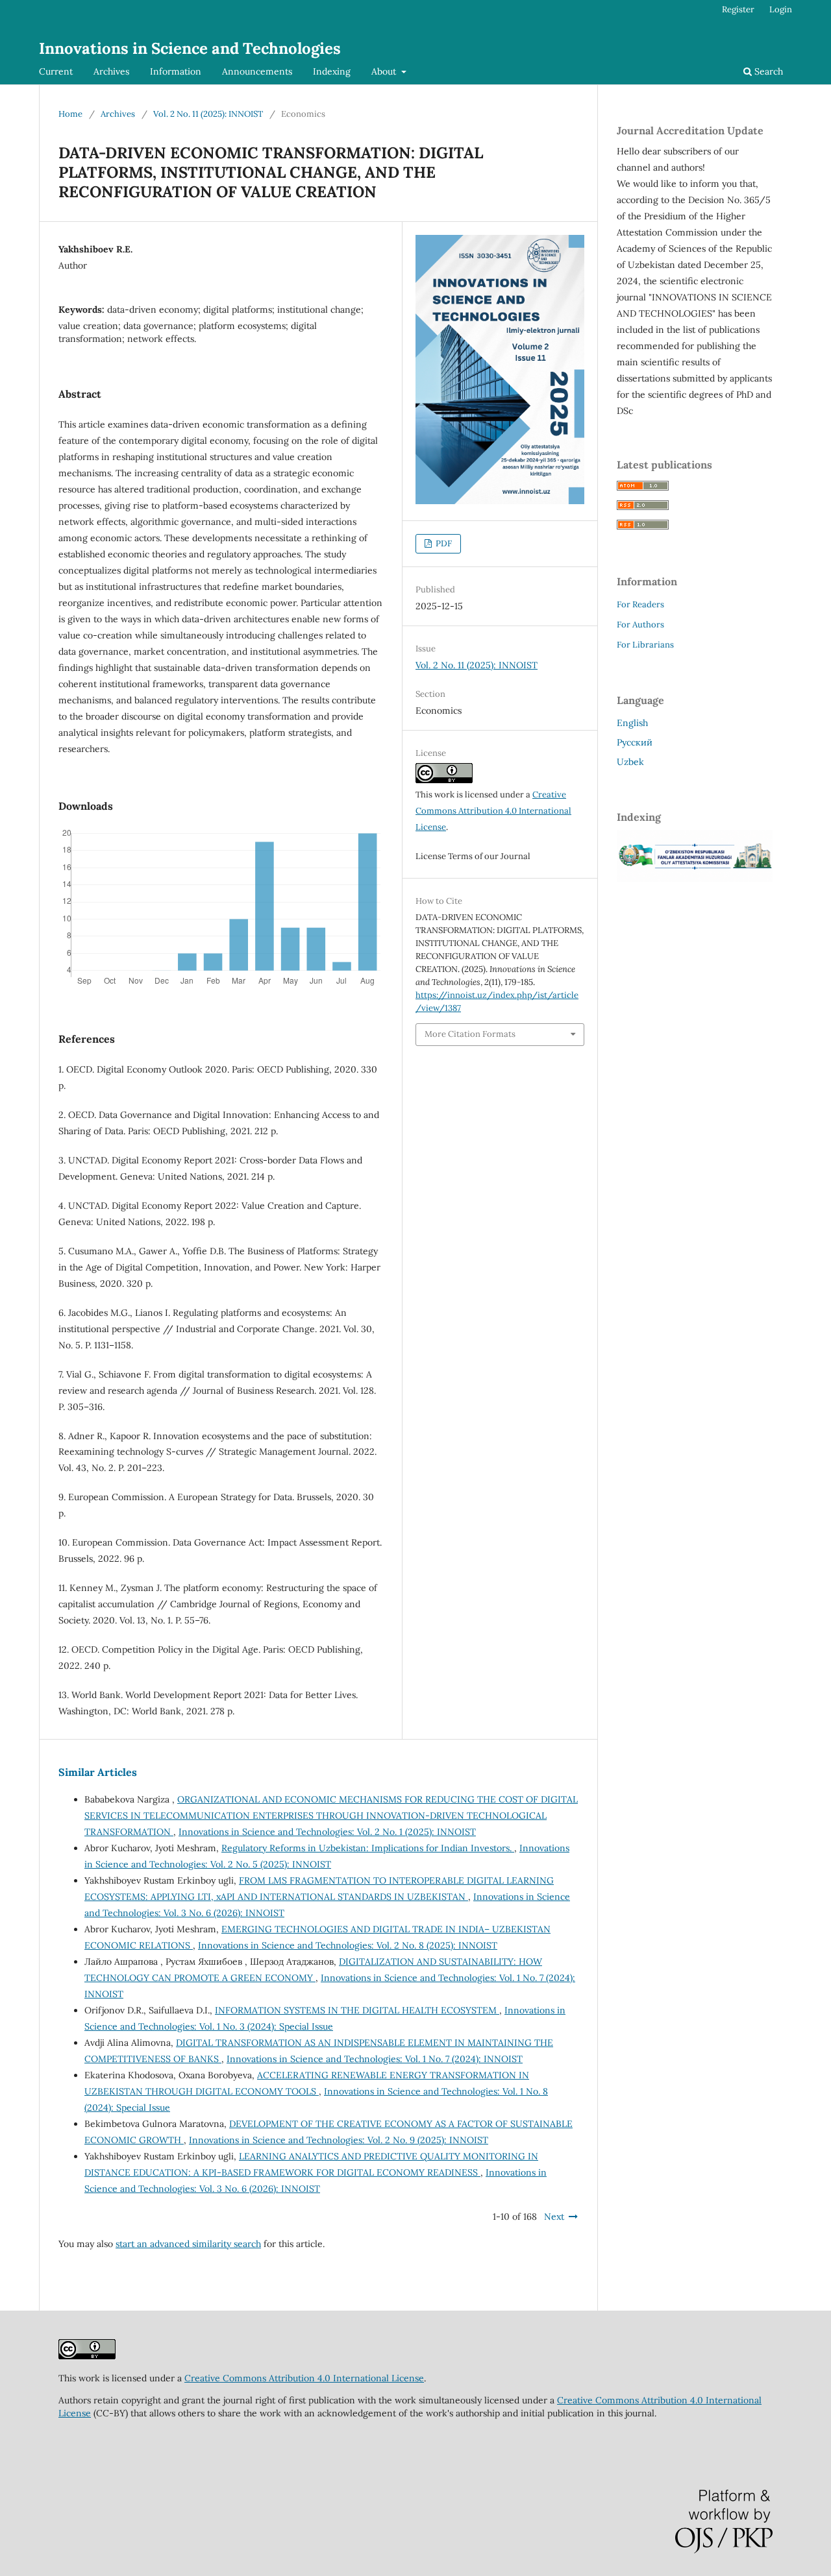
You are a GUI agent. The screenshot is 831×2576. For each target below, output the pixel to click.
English (632, 723)
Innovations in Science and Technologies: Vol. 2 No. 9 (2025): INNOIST (339, 2140)
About (385, 71)
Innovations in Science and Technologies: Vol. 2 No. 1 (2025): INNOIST (327, 1832)
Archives (111, 71)
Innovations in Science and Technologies (190, 48)
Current (56, 71)
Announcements (257, 71)
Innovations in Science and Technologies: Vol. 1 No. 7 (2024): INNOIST (375, 2059)
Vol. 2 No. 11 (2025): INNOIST (208, 114)
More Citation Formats (470, 1034)
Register (738, 9)
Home (70, 114)
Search (767, 71)
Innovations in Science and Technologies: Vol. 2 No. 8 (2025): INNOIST (348, 1945)
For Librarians (645, 645)
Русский (635, 742)
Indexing (332, 71)
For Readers (640, 604)
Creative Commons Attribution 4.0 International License (493, 811)
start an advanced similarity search (188, 2244)
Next (554, 2217)
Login (781, 9)
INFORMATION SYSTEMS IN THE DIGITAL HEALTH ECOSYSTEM (357, 2010)
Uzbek (630, 762)
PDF (443, 543)
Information (176, 71)
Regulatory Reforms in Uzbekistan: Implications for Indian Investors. (368, 1848)
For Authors (640, 625)
